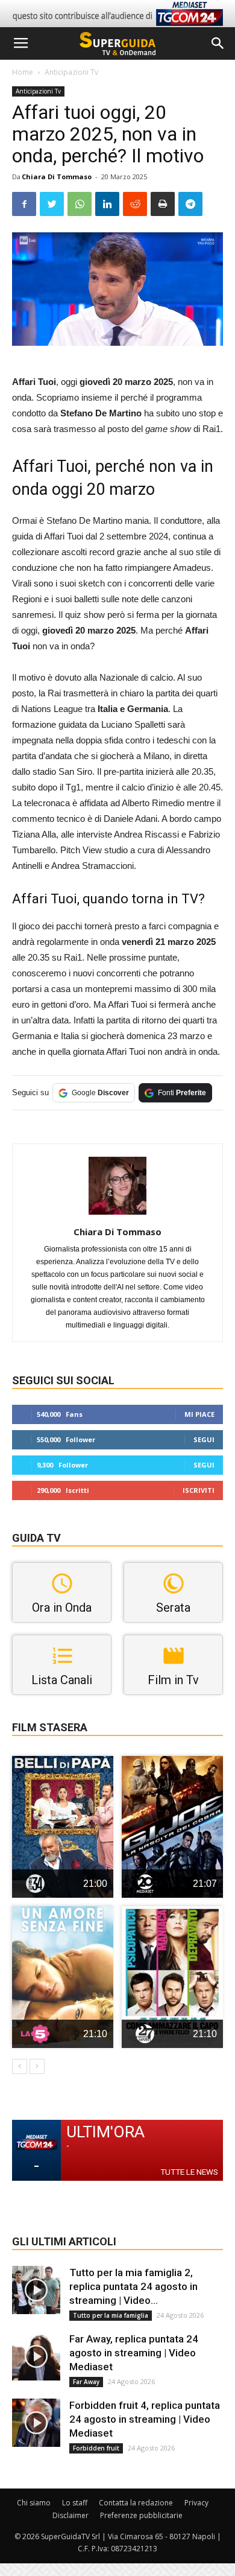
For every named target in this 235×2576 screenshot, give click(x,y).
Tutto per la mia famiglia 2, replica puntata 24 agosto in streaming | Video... (133, 2286)
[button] (218, 43)
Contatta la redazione (136, 2503)
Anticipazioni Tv (71, 72)
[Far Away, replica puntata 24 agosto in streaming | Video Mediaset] (36, 2356)
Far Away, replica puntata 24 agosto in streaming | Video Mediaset (134, 2353)
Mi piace (199, 1414)
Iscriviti (199, 1490)
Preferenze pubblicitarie (141, 2515)
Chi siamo (34, 2503)
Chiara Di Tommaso (57, 177)
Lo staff (75, 2503)
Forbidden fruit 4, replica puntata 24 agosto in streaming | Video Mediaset (145, 2419)
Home (23, 72)
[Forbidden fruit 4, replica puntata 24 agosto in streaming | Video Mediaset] (36, 2423)
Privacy (196, 2503)
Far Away (86, 2382)
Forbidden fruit (96, 2448)
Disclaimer (70, 2515)
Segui (204, 1439)
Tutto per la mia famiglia (111, 2315)
